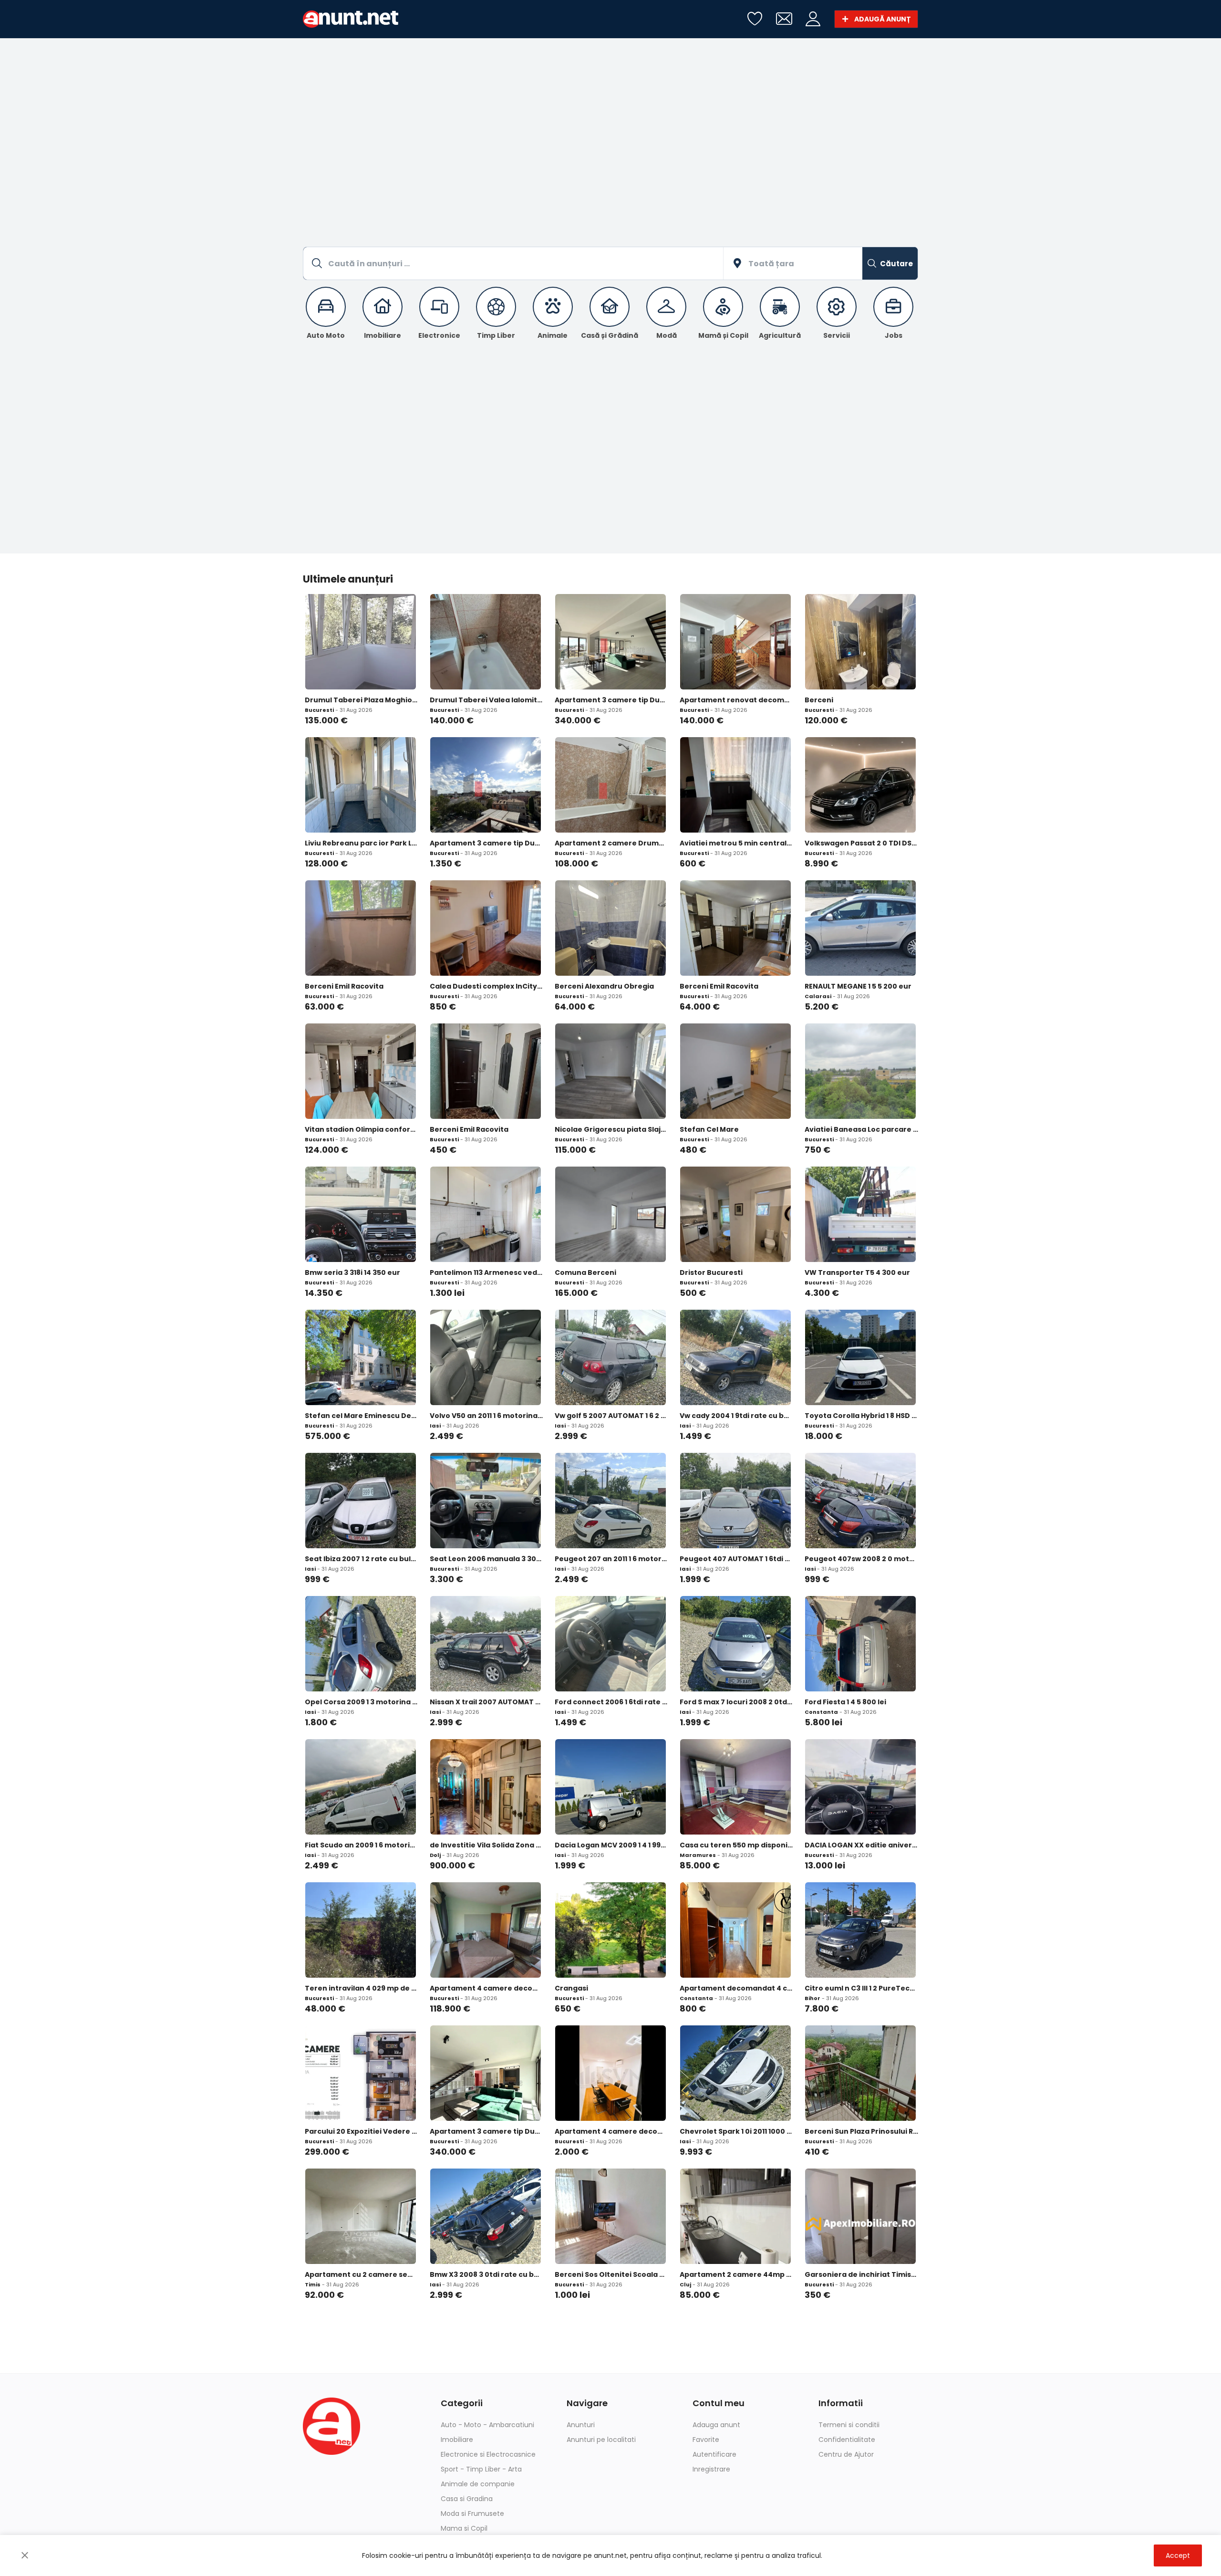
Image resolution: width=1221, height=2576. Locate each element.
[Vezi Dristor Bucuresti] (735, 1214)
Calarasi (818, 996)
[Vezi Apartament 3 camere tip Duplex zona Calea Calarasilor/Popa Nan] (610, 642)
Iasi (435, 1426)
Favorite (706, 2440)
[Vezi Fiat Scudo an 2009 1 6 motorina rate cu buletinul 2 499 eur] (361, 1787)
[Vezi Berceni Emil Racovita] (361, 928)
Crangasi (571, 1988)
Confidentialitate (847, 2440)
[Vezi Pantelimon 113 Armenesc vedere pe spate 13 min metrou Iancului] (486, 1214)
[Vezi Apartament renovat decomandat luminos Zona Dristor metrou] (735, 642)
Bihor (812, 1998)
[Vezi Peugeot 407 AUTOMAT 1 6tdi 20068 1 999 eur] (735, 1501)
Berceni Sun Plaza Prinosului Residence (861, 2131)
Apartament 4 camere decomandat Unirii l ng (611, 2131)
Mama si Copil (464, 2528)
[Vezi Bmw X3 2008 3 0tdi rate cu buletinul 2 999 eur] (486, 2216)
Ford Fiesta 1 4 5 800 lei (845, 1702)
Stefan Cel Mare (709, 1129)
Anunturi (581, 2425)
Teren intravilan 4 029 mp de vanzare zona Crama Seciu (362, 1988)
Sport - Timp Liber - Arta (481, 2469)
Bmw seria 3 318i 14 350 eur (352, 1272)
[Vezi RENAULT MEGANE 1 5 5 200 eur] (860, 928)
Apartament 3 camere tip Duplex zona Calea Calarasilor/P (486, 2131)
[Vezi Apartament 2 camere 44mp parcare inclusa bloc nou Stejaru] (735, 2216)
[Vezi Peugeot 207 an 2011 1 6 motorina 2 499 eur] (610, 1501)
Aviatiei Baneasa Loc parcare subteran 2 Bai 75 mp (861, 1129)
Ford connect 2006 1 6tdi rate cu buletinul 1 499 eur (611, 1702)
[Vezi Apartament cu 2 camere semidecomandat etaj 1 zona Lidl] (361, 2216)
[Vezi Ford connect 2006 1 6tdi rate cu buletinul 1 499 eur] (610, 1644)
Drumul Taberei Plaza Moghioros (362, 700)
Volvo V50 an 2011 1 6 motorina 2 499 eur (486, 1416)
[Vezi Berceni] (860, 642)
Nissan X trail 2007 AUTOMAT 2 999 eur (486, 1702)
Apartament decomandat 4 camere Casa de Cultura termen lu (736, 1988)
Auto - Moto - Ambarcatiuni (487, 2425)
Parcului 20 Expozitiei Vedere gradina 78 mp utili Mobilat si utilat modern (362, 2131)
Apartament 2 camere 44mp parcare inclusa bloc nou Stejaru (736, 2274)
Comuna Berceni (585, 1272)
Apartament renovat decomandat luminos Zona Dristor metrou (736, 700)
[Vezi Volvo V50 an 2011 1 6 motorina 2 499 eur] (486, 1357)
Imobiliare (457, 2440)
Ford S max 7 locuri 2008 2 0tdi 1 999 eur (736, 1702)
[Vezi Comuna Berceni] (610, 1214)
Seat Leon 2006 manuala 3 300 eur (486, 1559)
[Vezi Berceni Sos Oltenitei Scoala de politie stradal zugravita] (610, 2216)
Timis (313, 2284)
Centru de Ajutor (846, 2454)
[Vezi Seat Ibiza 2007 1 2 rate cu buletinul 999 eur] (361, 1501)
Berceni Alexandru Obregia (604, 986)
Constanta (821, 1712)
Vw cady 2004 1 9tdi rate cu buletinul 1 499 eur (736, 1416)
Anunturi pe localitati (601, 2440)
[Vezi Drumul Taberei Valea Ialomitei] (486, 642)
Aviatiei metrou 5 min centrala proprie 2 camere (736, 843)
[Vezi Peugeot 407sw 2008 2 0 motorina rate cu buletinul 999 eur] (860, 1501)
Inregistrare (711, 2469)
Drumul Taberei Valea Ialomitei (486, 700)
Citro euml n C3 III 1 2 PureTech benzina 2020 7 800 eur (861, 1988)
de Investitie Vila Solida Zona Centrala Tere (486, 1845)
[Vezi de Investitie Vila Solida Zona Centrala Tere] (486, 1787)
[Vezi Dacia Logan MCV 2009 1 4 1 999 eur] (610, 1787)
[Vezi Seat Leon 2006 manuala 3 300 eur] (486, 1501)
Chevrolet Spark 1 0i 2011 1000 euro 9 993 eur (736, 2131)
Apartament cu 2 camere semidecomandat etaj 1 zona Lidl (362, 2274)
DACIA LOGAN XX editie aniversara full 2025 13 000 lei (861, 1845)
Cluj (685, 2284)
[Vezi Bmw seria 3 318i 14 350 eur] (361, 1214)
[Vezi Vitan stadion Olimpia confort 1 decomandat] (361, 1071)
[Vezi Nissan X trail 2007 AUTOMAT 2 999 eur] (486, 1644)
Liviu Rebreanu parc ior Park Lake (362, 843)
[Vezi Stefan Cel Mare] (735, 1071)
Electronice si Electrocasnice (488, 2454)
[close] (25, 2555)
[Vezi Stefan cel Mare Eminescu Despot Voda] (361, 1357)
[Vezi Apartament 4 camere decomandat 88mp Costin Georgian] (486, 1930)
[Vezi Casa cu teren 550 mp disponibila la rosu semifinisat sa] (735, 1787)
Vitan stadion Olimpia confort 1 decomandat (362, 1129)
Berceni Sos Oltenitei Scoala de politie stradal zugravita (611, 2274)
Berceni (819, 700)
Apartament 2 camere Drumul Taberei (611, 843)
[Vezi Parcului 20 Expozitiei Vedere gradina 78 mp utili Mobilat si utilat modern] (361, 2073)
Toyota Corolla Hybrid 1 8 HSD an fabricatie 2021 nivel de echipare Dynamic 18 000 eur (861, 1416)
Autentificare (714, 2454)
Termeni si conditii (849, 2425)
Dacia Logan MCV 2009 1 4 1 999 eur (611, 1845)
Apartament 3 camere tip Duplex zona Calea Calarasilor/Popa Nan (611, 700)
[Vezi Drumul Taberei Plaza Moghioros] (361, 642)
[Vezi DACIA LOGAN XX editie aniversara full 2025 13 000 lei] (860, 1787)
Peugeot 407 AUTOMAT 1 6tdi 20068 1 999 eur (736, 1559)
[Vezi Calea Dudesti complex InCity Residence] (486, 928)
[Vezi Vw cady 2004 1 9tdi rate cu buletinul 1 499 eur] (735, 1357)
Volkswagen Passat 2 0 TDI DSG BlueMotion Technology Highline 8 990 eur (861, 843)
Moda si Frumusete (472, 2513)
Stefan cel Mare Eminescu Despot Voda (362, 1416)
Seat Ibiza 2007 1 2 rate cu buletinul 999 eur (362, 1559)
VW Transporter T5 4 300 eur (857, 1272)
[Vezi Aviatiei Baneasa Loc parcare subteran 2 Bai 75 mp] (860, 1071)
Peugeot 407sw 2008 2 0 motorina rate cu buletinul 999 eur (861, 1559)
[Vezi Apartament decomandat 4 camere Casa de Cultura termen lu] (735, 1930)
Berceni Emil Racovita (344, 986)
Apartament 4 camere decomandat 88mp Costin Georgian (486, 1988)
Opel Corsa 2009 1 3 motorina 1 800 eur (362, 1702)
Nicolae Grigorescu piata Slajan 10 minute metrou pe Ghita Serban (611, 1129)
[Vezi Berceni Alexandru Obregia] (610, 928)
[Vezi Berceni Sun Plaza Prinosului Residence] (860, 2073)
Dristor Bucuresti (711, 1272)
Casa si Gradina (467, 2499)
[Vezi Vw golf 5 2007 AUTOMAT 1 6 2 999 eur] (610, 1357)
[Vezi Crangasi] (610, 1930)
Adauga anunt (716, 2425)
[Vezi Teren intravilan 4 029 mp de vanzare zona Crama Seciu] (361, 1930)
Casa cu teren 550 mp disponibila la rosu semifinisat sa (736, 1845)
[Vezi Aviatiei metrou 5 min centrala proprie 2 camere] (735, 785)
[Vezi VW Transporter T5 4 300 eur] (860, 1214)
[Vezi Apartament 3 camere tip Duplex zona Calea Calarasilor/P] (486, 2073)
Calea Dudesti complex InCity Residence (486, 986)
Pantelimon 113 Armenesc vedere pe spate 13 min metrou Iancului (486, 1272)
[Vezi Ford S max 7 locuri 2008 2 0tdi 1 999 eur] (735, 1644)
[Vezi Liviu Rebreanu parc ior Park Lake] (361, 785)
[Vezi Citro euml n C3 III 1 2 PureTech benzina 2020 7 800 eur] (860, 1930)
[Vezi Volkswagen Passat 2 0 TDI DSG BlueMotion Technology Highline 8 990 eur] (860, 785)
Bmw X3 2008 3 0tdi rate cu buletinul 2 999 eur (486, 2274)
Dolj (435, 1855)
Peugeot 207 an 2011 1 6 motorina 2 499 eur (611, 1559)
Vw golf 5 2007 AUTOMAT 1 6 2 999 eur (611, 1416)
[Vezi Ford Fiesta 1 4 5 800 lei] (860, 1644)
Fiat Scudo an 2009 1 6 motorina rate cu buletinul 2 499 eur (362, 1845)
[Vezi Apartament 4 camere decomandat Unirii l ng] (610, 2073)
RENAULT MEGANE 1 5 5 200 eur (858, 986)
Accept (1178, 2555)
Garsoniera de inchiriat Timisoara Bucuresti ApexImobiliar (861, 2274)
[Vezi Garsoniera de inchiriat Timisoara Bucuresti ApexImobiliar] (860, 2216)
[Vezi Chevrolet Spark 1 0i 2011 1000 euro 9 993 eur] (735, 2073)
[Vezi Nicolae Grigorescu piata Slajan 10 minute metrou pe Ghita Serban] (610, 1071)
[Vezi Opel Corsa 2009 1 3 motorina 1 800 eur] (361, 1644)
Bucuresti (319, 710)
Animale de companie (478, 2484)
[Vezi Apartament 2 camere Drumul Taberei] (610, 785)
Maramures (698, 1855)
